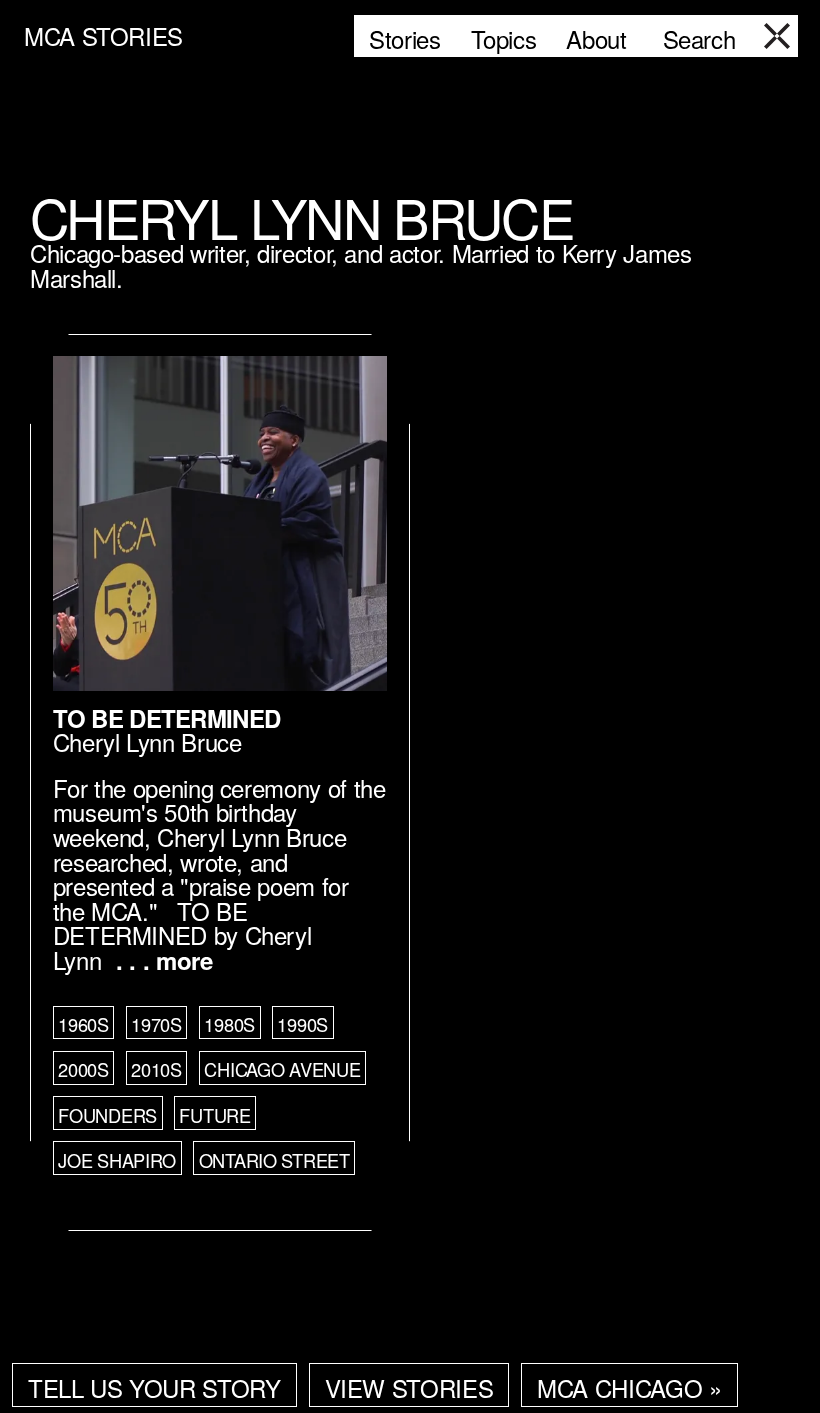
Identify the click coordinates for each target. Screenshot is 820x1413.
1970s (156, 1024)
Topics (504, 38)
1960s (83, 1024)
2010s (156, 1069)
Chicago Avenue (282, 1069)
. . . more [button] (164, 960)
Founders (107, 1115)
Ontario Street (274, 1160)
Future (214, 1115)
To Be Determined (166, 718)
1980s (229, 1024)
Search (699, 38)
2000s (83, 1069)
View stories (409, 1387)
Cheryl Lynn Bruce (147, 741)
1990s (302, 1024)
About (596, 38)
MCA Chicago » (629, 1387)
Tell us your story (154, 1387)
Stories (404, 38)
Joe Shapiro (117, 1160)
